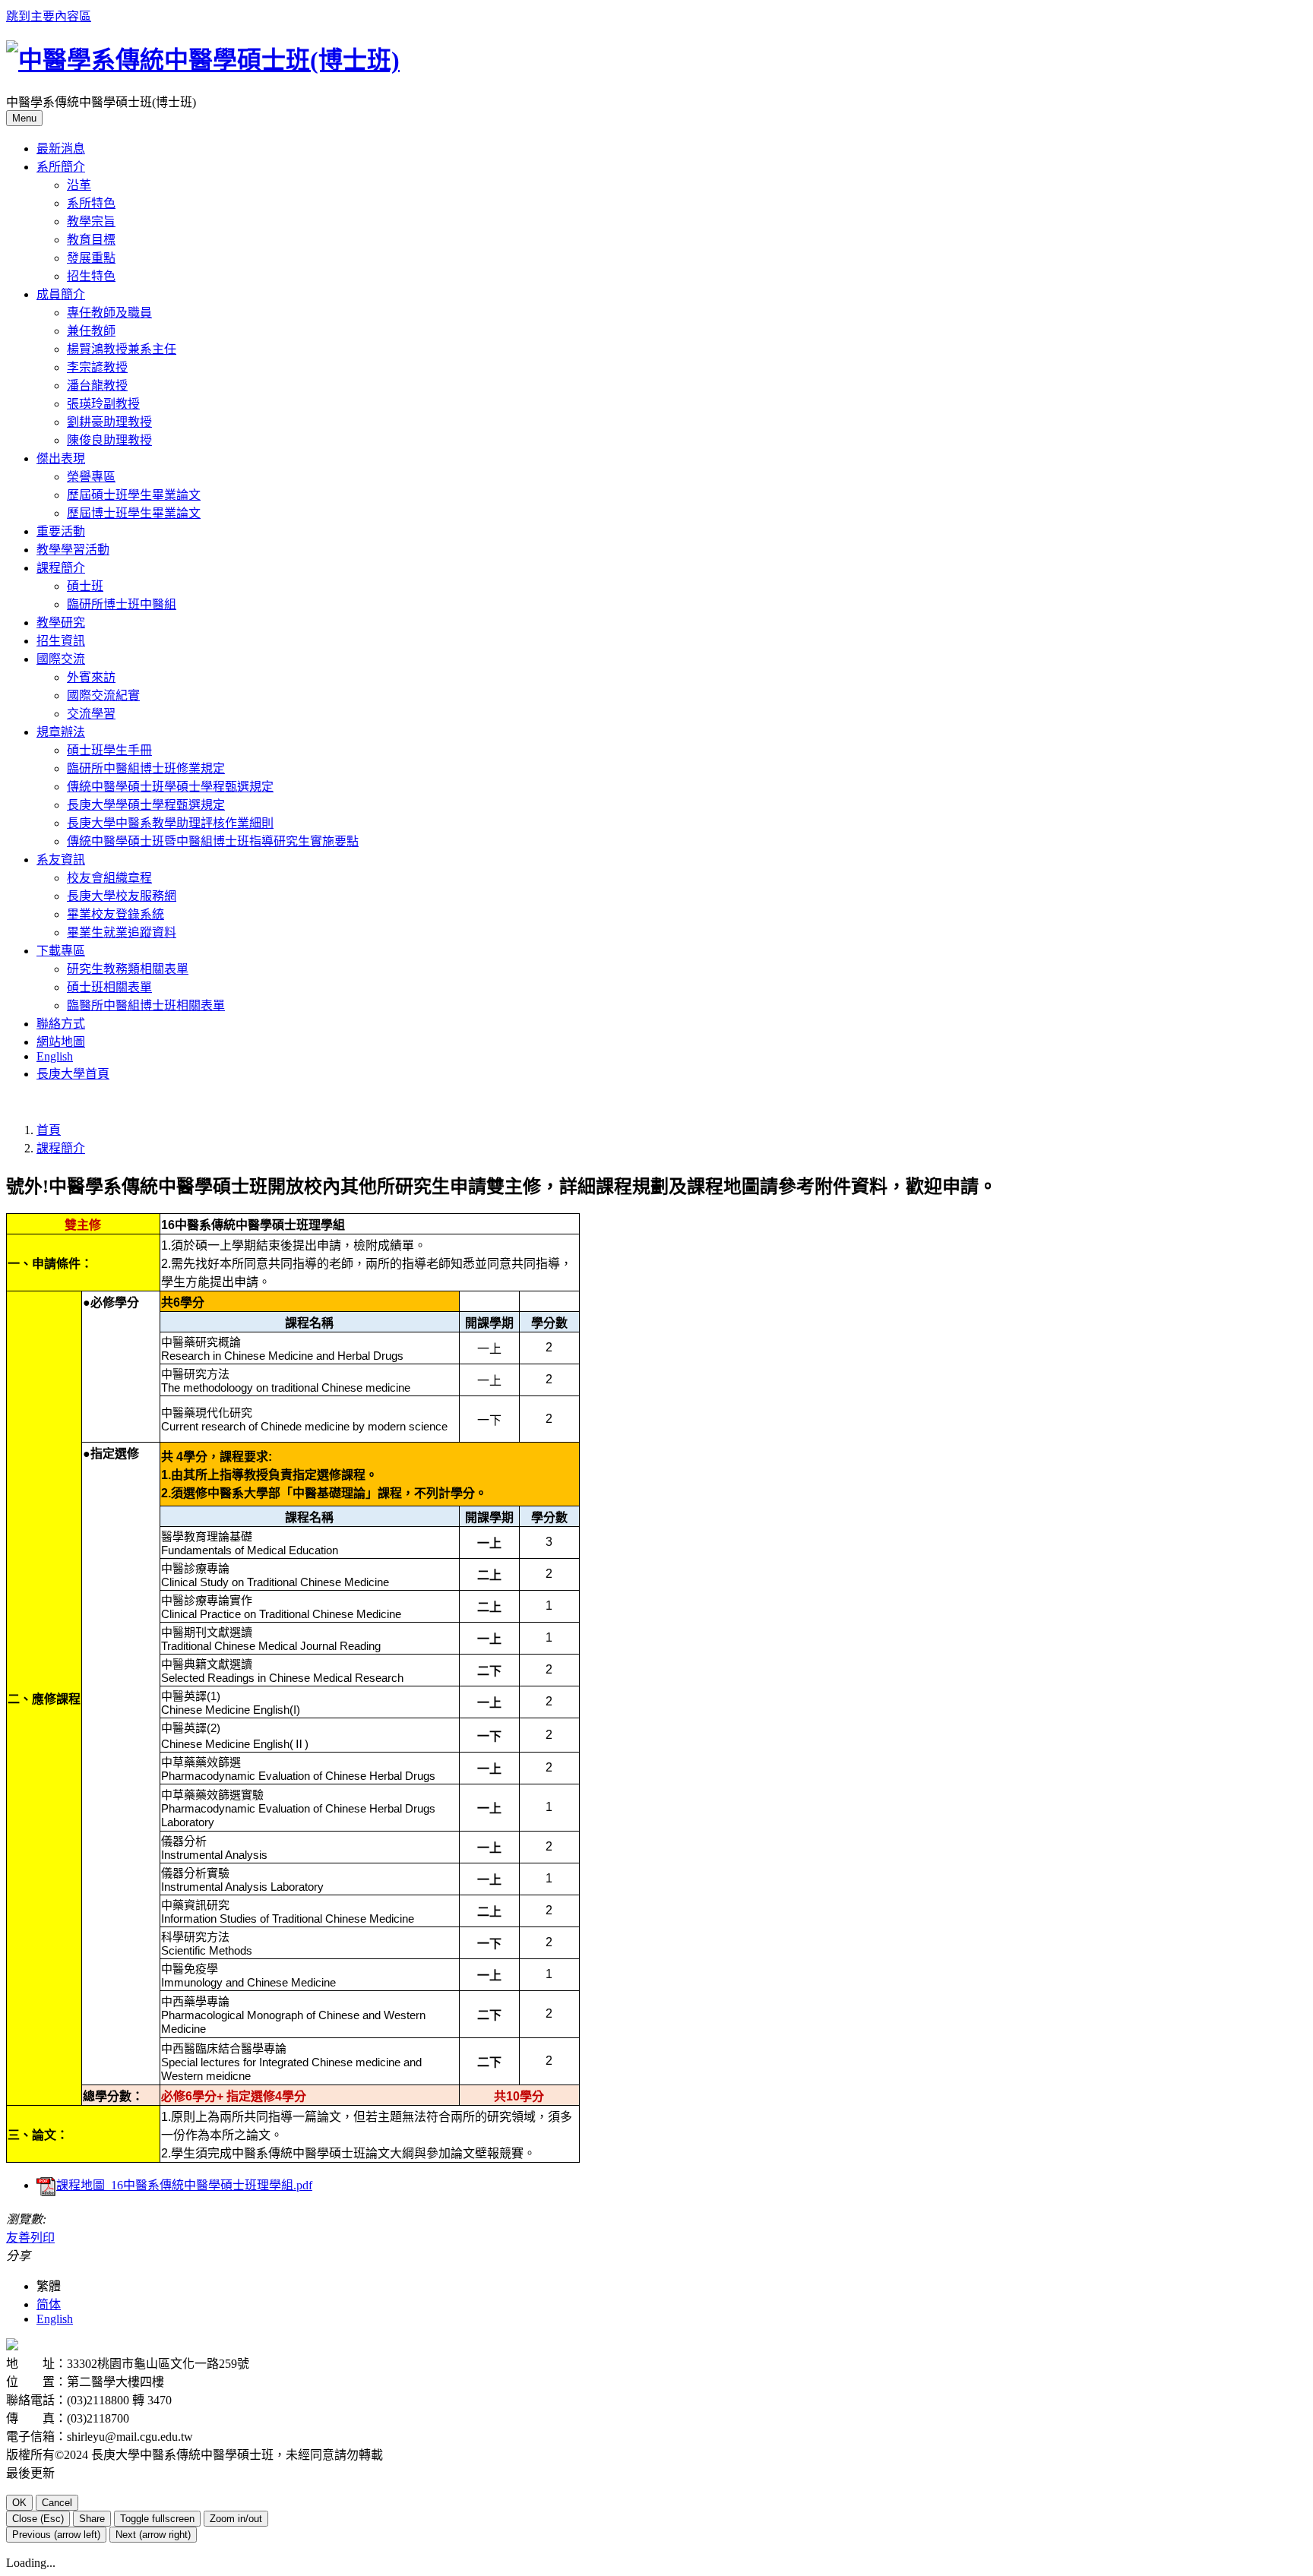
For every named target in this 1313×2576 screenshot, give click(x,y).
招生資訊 (61, 641)
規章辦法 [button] (61, 732)
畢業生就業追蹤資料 (122, 932)
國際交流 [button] (61, 659)
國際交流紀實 (103, 695)
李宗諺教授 (97, 367)
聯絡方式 (61, 1024)
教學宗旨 (91, 221)
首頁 (49, 1130)
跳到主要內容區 (49, 16)
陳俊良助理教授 (109, 440)
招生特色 (91, 276)
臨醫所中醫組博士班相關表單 (146, 1005)
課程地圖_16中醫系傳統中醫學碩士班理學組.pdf (184, 2185)
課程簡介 (61, 1148)
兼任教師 (91, 331)
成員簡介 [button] (61, 294)
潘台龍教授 (97, 386)
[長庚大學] (12, 2346)
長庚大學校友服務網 (122, 896)
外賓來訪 (91, 677)
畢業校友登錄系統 (115, 914)
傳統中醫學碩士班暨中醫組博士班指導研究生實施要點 (213, 841)
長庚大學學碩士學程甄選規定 (146, 805)
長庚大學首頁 (73, 1074)
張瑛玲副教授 (103, 404)
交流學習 (91, 714)
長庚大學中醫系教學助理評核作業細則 (170, 823)
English (55, 1056)
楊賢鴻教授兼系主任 (122, 349)
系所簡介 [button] (61, 167)
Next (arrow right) (153, 2535)
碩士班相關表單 (109, 987)
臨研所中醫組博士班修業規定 (146, 768)
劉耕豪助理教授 (109, 422)
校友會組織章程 (109, 878)
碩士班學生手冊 (109, 750)
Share (92, 2519)
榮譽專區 (91, 477)
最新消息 (61, 149)
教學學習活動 (73, 550)
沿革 (79, 185)
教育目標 (91, 240)
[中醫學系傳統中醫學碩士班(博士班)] (203, 60)
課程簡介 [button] (61, 568)
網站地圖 (61, 1042)
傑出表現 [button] (61, 458)
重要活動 (61, 531)
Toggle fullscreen (157, 2519)
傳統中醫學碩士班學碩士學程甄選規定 (170, 787)
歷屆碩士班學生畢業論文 (134, 495)
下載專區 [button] (61, 951)
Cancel (57, 2503)
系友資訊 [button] (61, 860)
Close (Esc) (38, 2519)
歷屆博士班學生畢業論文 (134, 513)
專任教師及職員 (109, 313)
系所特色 (91, 203)
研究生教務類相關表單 (128, 969)
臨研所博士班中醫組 (122, 604)
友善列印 (30, 2238)
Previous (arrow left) (56, 2535)
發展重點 (91, 258)
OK (19, 2503)
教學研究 (61, 623)
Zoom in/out (236, 2519)
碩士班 (85, 586)
